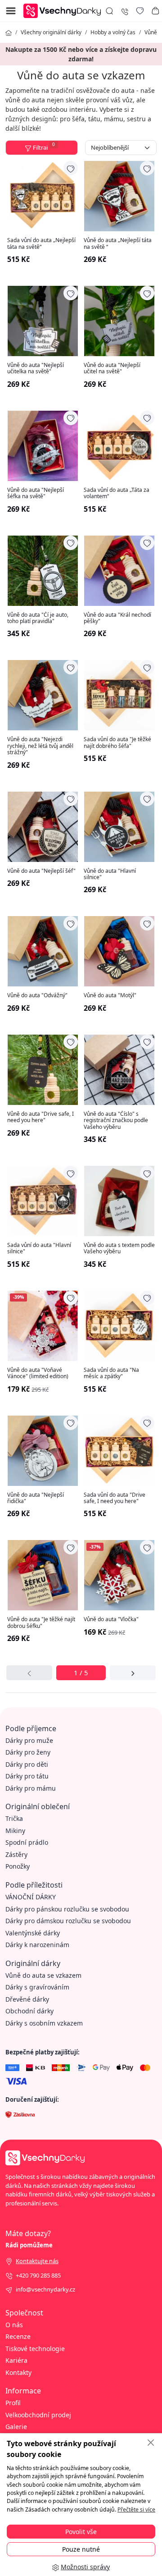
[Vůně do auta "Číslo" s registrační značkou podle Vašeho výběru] (119, 1070)
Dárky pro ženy (28, 1752)
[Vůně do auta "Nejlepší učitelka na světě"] (43, 321)
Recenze (18, 2336)
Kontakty (18, 2372)
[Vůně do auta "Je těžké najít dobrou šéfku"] (43, 1575)
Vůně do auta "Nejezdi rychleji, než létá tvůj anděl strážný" (40, 746)
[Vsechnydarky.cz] (64, 10)
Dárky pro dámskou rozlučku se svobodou (68, 1921)
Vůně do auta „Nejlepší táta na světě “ (118, 244)
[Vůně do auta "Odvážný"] (43, 951)
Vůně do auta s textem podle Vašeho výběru (119, 1249)
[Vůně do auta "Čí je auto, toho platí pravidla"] (43, 571)
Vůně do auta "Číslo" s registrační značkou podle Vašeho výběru (116, 1121)
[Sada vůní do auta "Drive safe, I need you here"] (119, 1451)
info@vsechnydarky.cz (45, 2289)
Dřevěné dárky (27, 1999)
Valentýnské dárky (33, 1933)
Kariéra (16, 2360)
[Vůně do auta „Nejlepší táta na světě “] (119, 196)
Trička (14, 1818)
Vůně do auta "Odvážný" (37, 995)
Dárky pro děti (27, 1764)
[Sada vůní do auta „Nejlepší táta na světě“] (43, 196)
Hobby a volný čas (113, 32)
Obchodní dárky (29, 2011)
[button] (155, 11)
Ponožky (18, 1866)
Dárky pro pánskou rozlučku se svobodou (67, 1909)
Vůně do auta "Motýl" (110, 995)
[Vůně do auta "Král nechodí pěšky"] (119, 571)
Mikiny (15, 1831)
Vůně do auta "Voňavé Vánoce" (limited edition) (38, 1373)
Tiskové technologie (35, 2349)
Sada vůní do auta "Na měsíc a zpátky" (111, 1373)
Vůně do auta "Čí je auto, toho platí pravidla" (38, 618)
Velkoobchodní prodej (38, 2415)
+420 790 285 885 (38, 2275)
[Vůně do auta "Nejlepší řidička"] (43, 1451)
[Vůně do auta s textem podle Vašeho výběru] (119, 1201)
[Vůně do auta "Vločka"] (119, 1575)
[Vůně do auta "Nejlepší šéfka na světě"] (43, 446)
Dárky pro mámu (31, 1788)
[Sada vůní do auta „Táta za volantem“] (119, 446)
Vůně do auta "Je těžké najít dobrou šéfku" (41, 1623)
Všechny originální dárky (51, 32)
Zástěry (16, 1854)
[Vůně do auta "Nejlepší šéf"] (43, 827)
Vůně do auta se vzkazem (43, 1975)
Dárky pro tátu (27, 1776)
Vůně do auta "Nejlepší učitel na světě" (112, 369)
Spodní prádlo (27, 1842)
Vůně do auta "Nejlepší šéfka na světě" (36, 493)
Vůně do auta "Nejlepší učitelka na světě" (36, 369)
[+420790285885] (125, 11)
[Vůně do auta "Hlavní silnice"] (119, 827)
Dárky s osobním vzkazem (44, 2023)
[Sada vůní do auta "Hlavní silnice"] (43, 1201)
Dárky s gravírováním (37, 1987)
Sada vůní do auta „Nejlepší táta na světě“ (41, 244)
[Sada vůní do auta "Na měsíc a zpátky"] (119, 1326)
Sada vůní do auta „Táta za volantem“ (117, 493)
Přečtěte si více (136, 2510)
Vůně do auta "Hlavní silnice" (110, 874)
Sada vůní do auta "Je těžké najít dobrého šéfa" (117, 743)
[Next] (133, 1673)
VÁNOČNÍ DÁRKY (31, 1897)
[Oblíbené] (140, 11)
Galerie (16, 2427)
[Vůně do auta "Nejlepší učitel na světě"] (119, 321)
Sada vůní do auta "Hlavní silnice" (39, 1249)
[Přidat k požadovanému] (71, 168)
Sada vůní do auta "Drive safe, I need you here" (115, 1498)
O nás (14, 2325)
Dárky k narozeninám (37, 1945)
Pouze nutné (81, 2549)
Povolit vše (81, 2532)
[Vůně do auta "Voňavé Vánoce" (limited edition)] (43, 1326)
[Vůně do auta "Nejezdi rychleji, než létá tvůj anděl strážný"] (43, 695)
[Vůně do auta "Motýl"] (119, 951)
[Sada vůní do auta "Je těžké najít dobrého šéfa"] (119, 695)
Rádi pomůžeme (29, 2245)
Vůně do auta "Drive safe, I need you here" (40, 1117)
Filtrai (44, 147)
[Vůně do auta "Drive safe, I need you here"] (43, 1070)
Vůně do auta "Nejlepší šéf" (41, 871)
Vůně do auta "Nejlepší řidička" (36, 1498)
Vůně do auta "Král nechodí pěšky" (117, 618)
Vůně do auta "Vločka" (111, 1619)
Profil (13, 2403)
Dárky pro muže (29, 1740)
